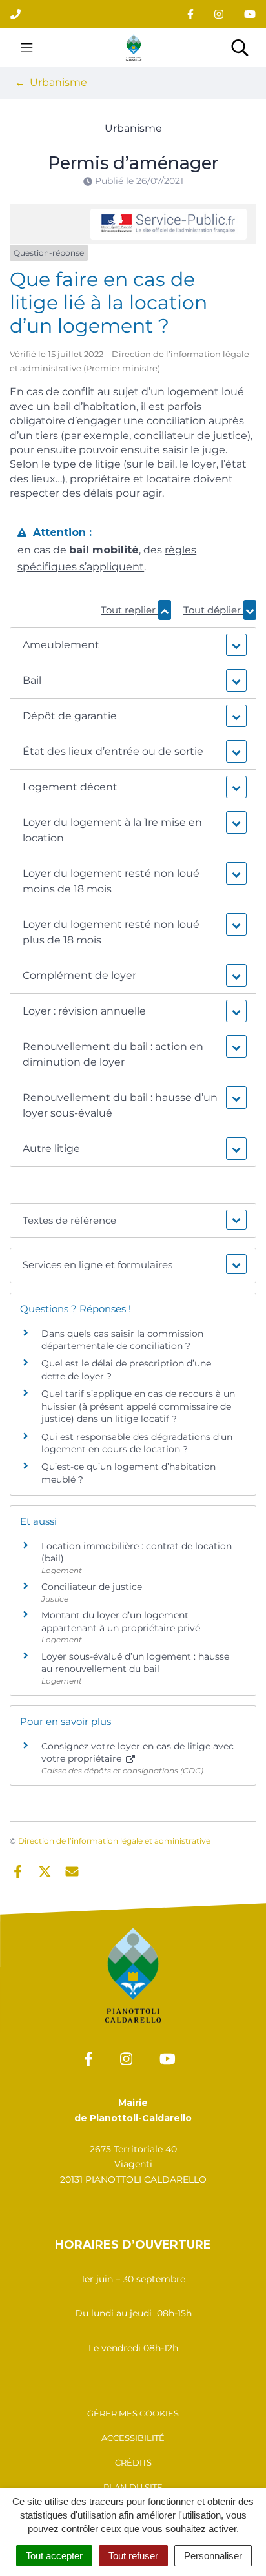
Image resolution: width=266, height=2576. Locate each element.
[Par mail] (72, 1871)
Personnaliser (213, 2556)
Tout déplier (213, 610)
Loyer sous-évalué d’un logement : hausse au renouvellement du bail (135, 1663)
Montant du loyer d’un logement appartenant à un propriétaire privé (121, 1622)
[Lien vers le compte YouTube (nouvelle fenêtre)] (250, 14)
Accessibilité (133, 2438)
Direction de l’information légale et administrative (114, 1841)
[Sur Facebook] (18, 1871)
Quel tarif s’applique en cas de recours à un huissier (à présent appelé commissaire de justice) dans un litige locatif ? (138, 1406)
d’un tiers (34, 436)
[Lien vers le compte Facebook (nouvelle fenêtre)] (190, 14)
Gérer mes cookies (133, 2413)
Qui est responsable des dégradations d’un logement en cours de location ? (137, 1443)
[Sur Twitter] (45, 1871)
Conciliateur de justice (92, 1587)
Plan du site (133, 2487)
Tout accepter (54, 2556)
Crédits (133, 2462)
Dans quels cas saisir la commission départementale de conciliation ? (122, 1340)
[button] (133, 645)
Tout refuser (133, 2556)
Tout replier (129, 610)
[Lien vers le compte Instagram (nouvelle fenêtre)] (219, 14)
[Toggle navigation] (27, 47)
